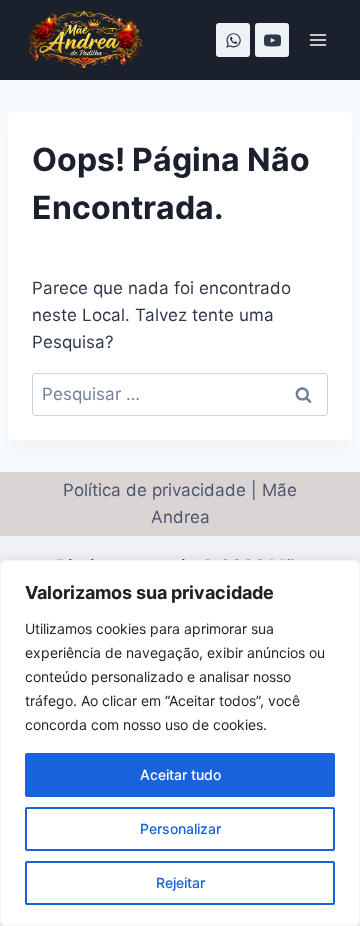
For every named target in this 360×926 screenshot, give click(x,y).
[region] (180, 743)
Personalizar (180, 828)
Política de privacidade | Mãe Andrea (180, 503)
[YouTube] (272, 40)
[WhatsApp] (233, 40)
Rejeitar (180, 882)
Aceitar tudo (180, 774)
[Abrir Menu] (317, 39)
